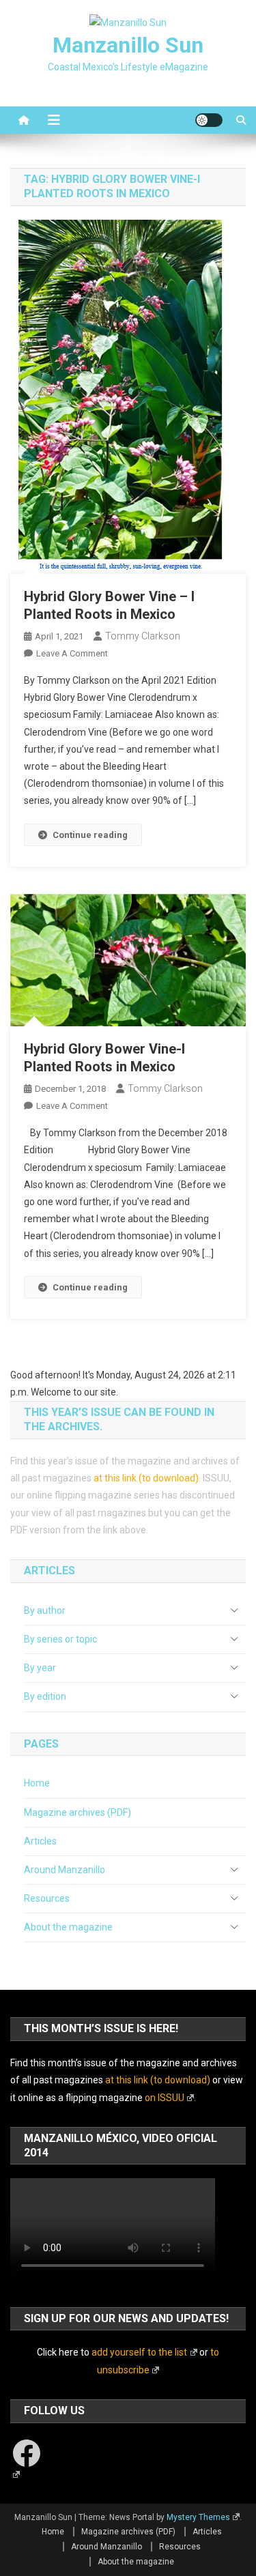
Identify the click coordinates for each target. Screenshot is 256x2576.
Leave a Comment (72, 653)
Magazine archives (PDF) (77, 1812)
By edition (45, 1696)
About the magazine (68, 1927)
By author (45, 1610)
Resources (47, 1898)
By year (40, 1668)
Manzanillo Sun (128, 45)
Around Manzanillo (65, 1870)
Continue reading (90, 835)
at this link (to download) (146, 1478)
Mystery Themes (198, 2517)
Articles (40, 1841)
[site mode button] (209, 120)
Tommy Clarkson (143, 636)
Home (37, 1783)
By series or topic (60, 1639)
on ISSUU (165, 2098)
